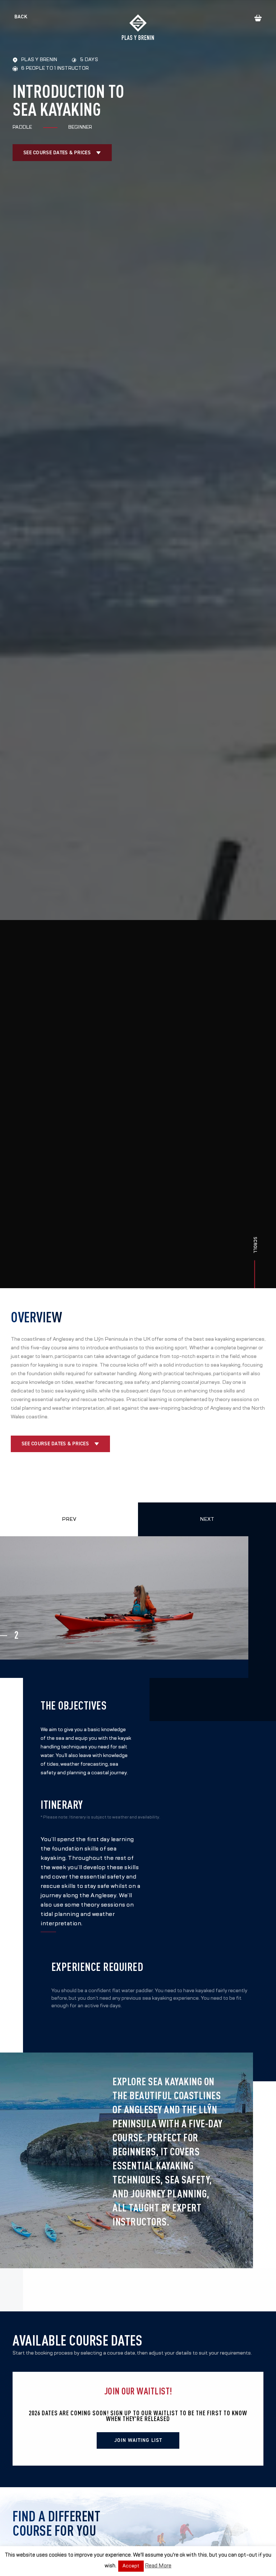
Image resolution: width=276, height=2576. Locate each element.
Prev (69, 1519)
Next (207, 1519)
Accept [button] (131, 2566)
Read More (158, 2566)
